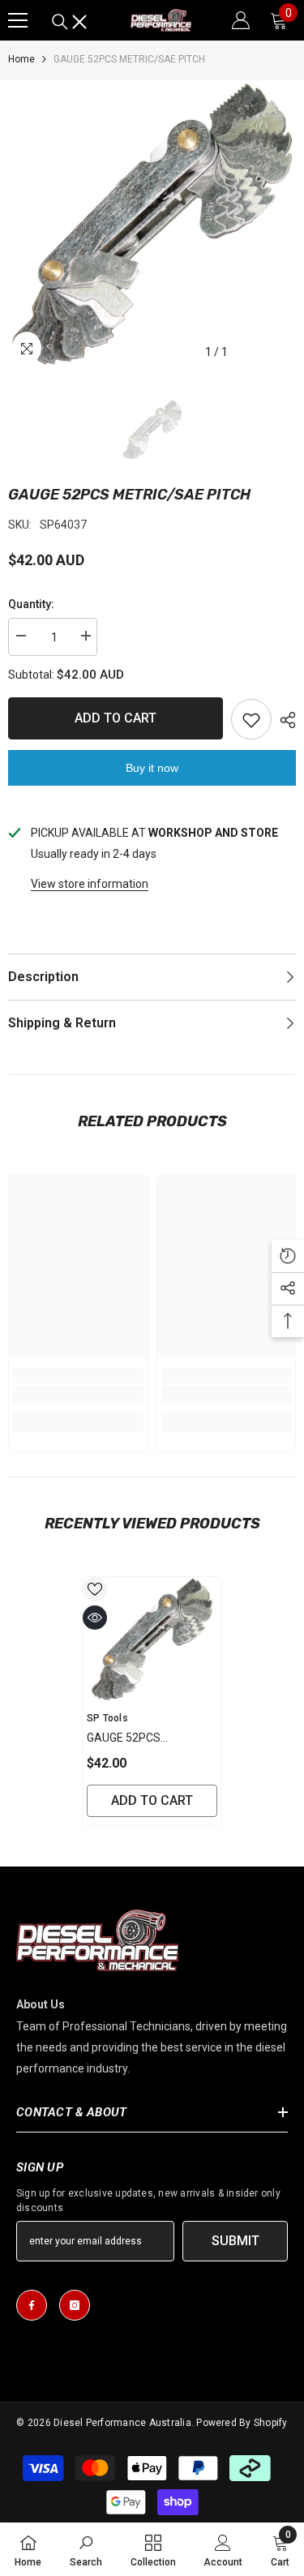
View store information (90, 884)
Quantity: (31, 604)
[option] (152, 224)
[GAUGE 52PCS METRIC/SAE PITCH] (152, 1639)
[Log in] (241, 20)
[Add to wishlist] (251, 719)
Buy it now (152, 768)
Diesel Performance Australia (122, 2423)
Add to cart (116, 718)
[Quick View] (95, 1618)
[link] (78, 1395)
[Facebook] (32, 2305)
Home (21, 59)
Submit (235, 2241)
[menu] (18, 20)
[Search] (70, 22)
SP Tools (107, 1718)
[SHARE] (284, 720)
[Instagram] (75, 2305)
